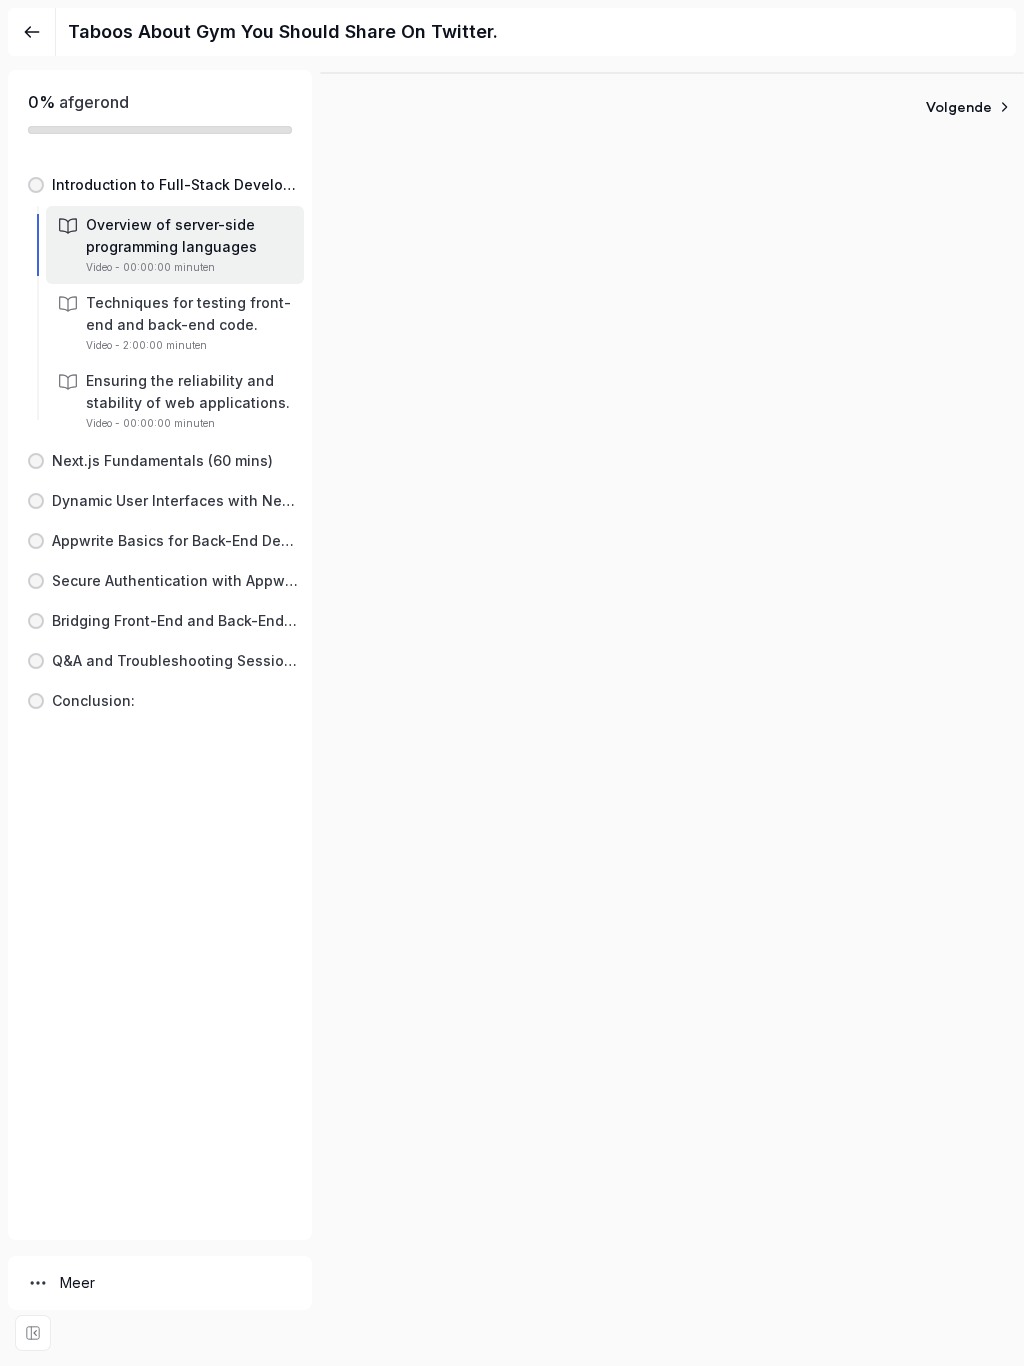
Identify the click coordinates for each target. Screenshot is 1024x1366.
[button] (160, 185)
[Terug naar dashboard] (32, 32)
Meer (77, 1282)
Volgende (959, 107)
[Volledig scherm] (33, 1333)
